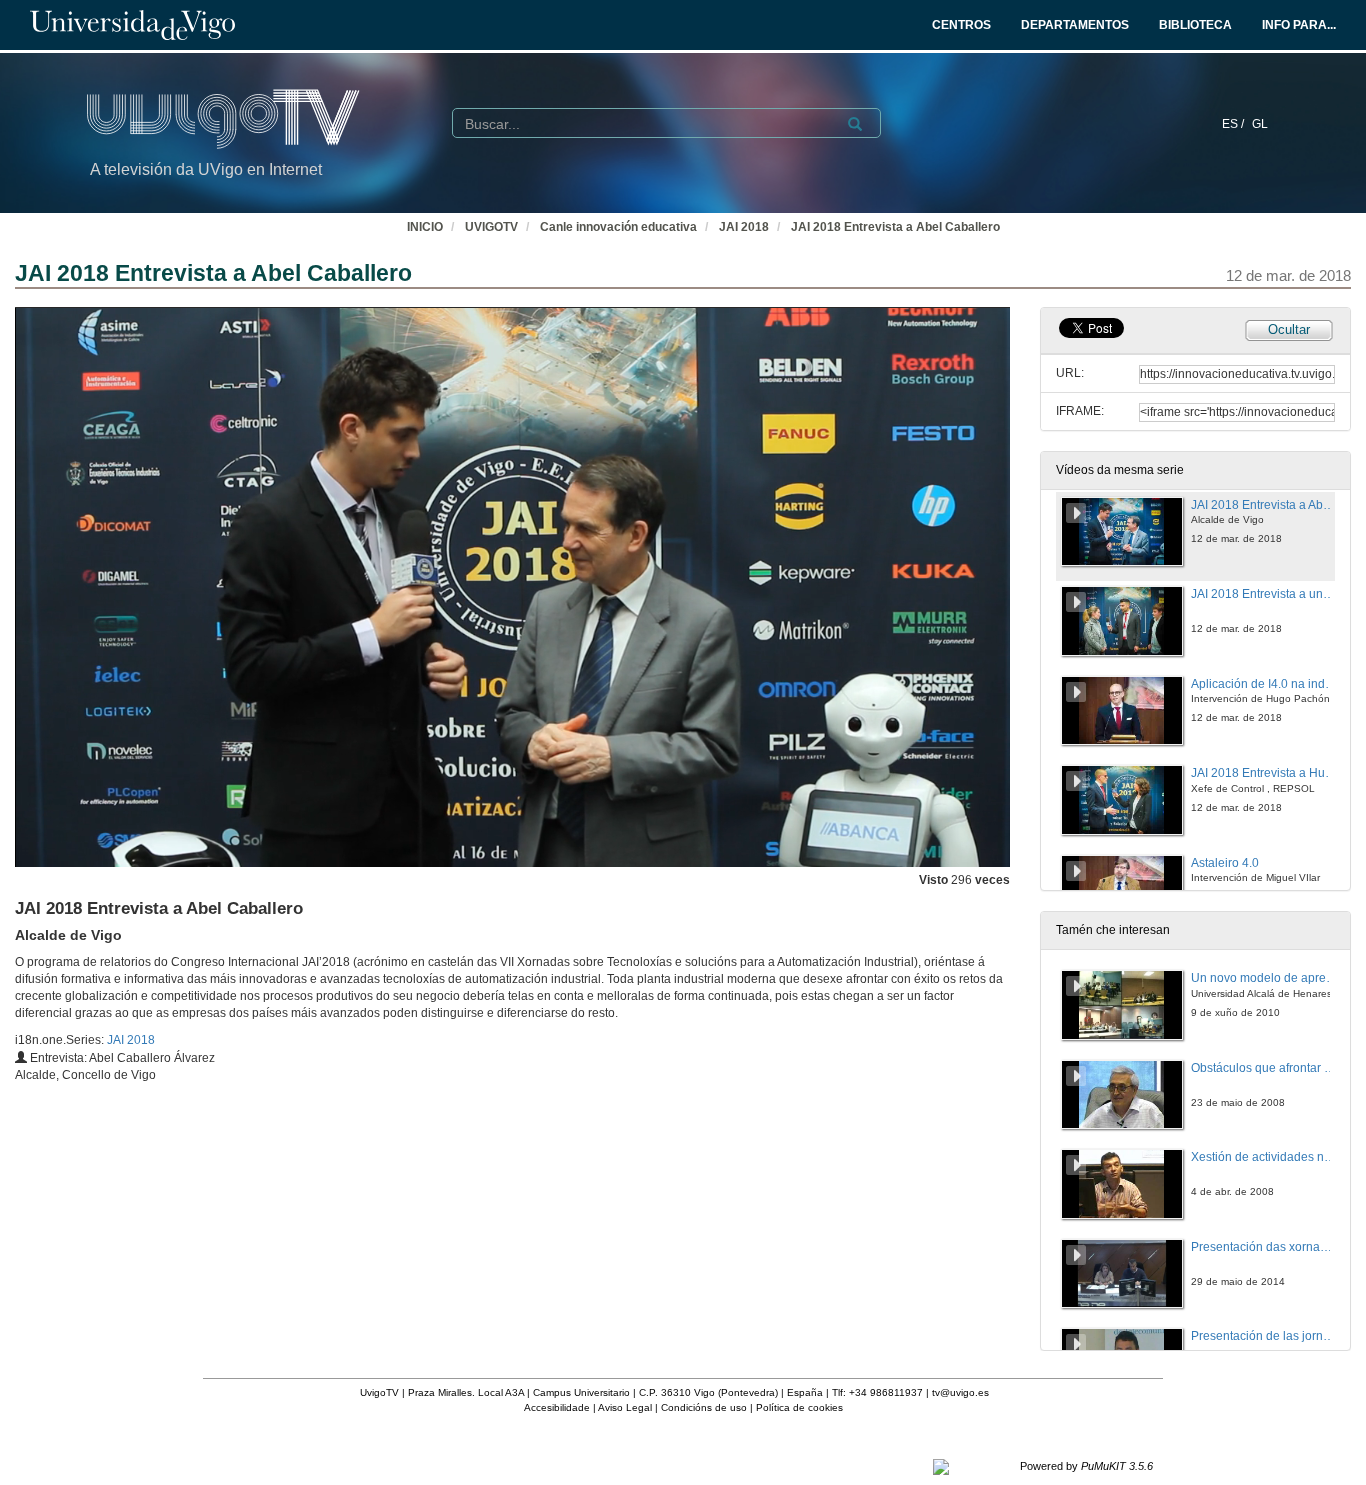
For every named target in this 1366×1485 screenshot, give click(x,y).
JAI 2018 (744, 227)
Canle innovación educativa (618, 227)
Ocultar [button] (1289, 329)
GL (1260, 124)
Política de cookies (799, 1407)
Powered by (1086, 1466)
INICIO (425, 227)
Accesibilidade (557, 1407)
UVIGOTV (491, 227)
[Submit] (855, 124)
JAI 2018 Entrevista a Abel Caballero (895, 227)
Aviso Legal (625, 1407)
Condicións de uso (704, 1407)
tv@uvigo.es (960, 1392)
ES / (1234, 124)
